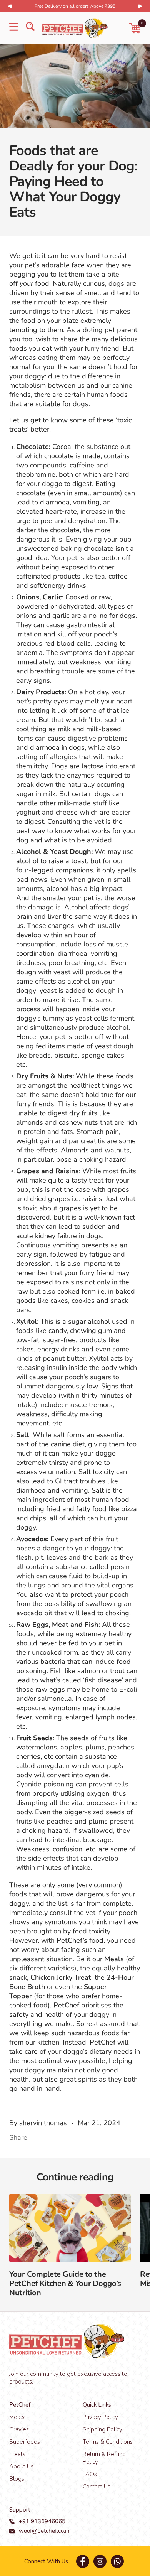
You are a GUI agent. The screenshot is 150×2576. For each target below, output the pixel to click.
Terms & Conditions (108, 2442)
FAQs (90, 2474)
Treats (17, 2454)
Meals (17, 2417)
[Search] (30, 28)
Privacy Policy (100, 2417)
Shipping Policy (102, 2429)
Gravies (19, 2429)
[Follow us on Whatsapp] (117, 2561)
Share (18, 2137)
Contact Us (97, 2487)
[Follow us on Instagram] (100, 2561)
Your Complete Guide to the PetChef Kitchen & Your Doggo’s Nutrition (65, 2283)
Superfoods (25, 2442)
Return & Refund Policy (104, 2458)
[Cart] (135, 28)
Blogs (17, 2479)
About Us (21, 2466)
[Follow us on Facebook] (82, 2561)
